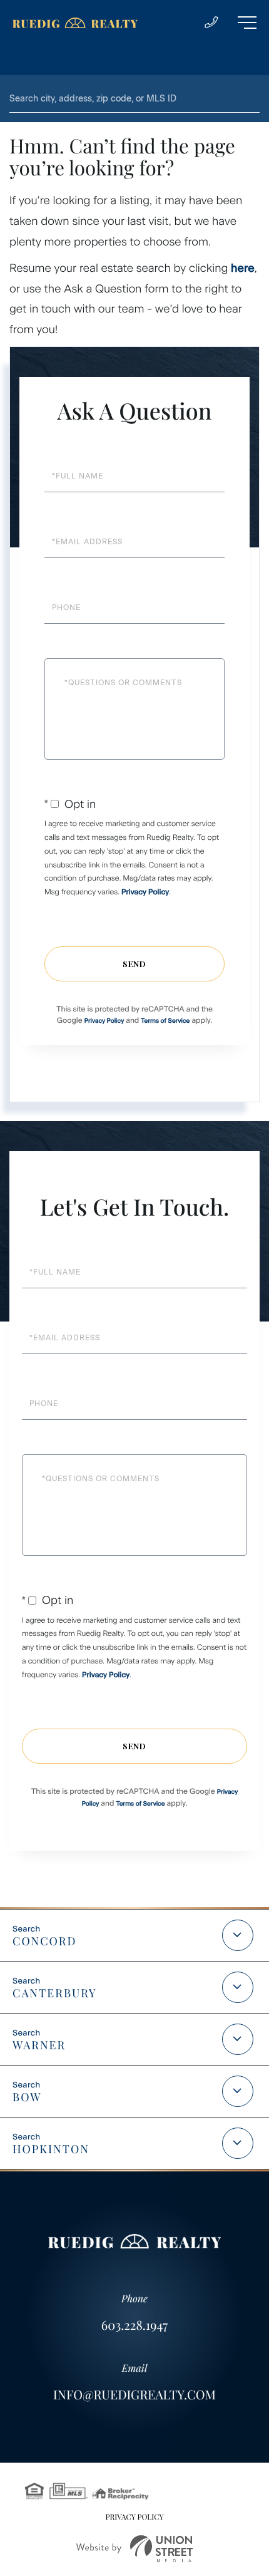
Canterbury (55, 1993)
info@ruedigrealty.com (134, 2395)
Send (134, 964)
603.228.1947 (134, 2325)
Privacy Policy (145, 892)
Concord (44, 1941)
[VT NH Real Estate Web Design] (134, 2549)
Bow (27, 2097)
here (243, 268)
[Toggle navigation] (247, 23)
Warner (39, 2045)
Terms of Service (165, 1021)
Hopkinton (51, 2149)
